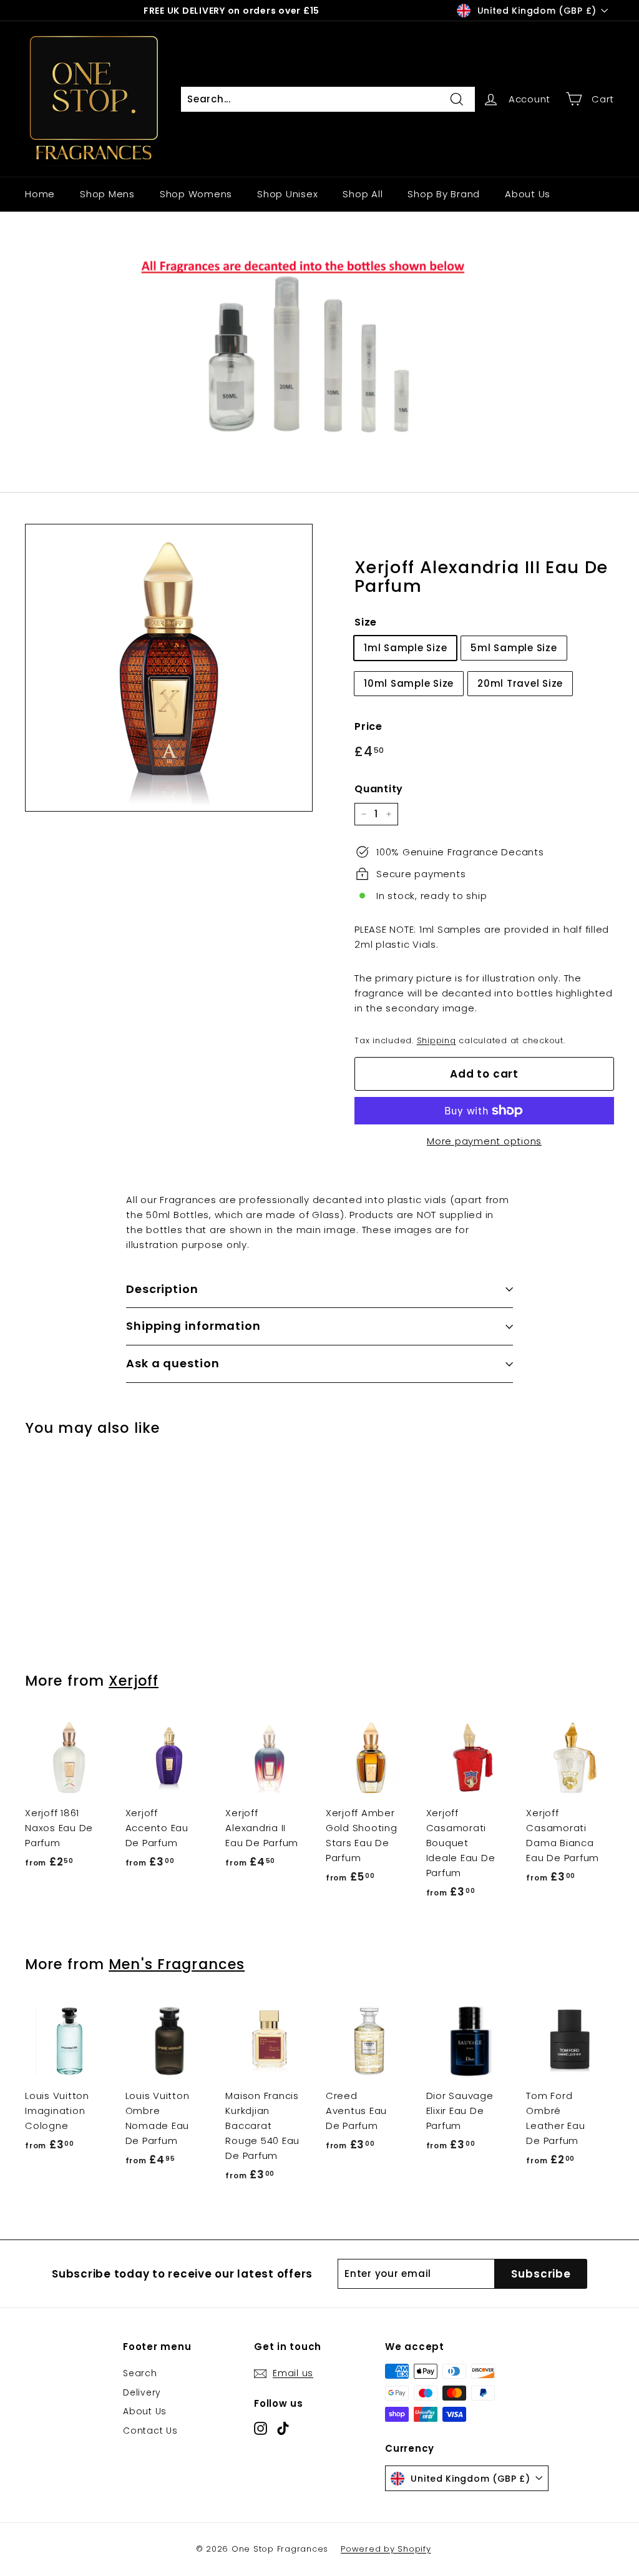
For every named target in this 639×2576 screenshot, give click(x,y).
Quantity (379, 789)
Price (368, 726)
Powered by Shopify (386, 2549)
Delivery (142, 2392)
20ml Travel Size (520, 683)
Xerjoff (134, 1681)
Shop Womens (196, 194)
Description (162, 1289)
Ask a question (173, 1363)
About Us (528, 194)
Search (140, 2373)
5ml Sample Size (514, 648)
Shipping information (193, 1326)
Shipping (437, 1040)
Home (40, 194)
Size (366, 622)
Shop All (363, 194)
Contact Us (150, 2431)
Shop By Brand (444, 194)
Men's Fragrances (177, 1964)
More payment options (484, 1141)
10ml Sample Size (409, 683)
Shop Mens (107, 194)
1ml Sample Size (405, 648)
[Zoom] (169, 668)
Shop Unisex (287, 194)
